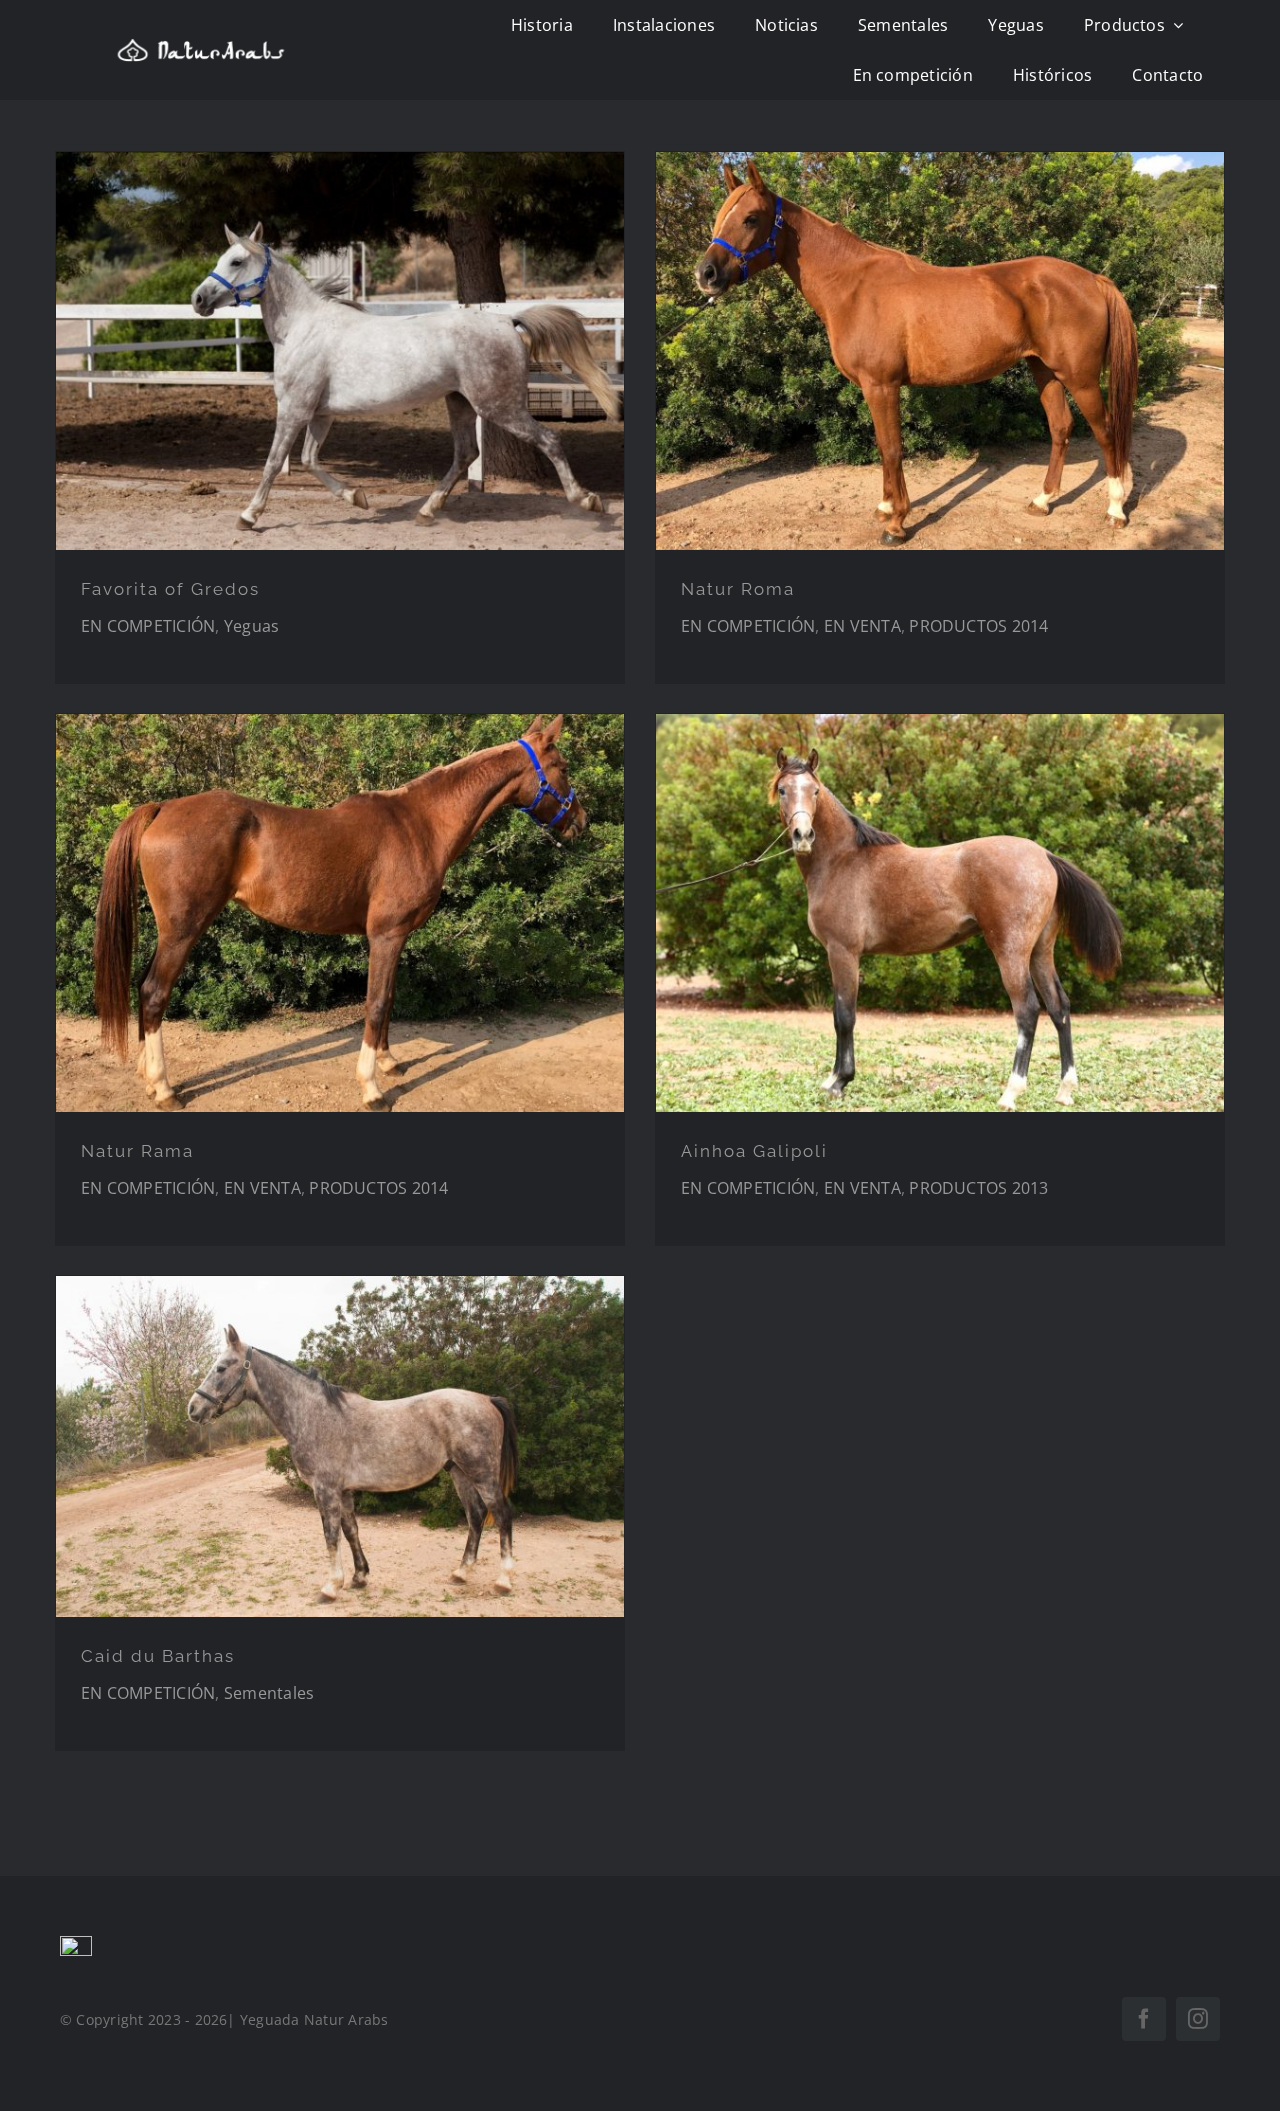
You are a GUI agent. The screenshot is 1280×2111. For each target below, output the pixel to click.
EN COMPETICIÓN (148, 626)
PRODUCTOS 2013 (978, 1188)
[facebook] (1144, 2019)
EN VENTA (862, 626)
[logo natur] (201, 46)
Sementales (269, 1693)
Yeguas (251, 626)
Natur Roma (738, 589)
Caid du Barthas (158, 1656)
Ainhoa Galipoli (754, 1151)
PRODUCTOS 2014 (978, 626)
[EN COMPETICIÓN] (340, 351)
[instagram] (1198, 2019)
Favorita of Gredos (170, 589)
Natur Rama (137, 1151)
